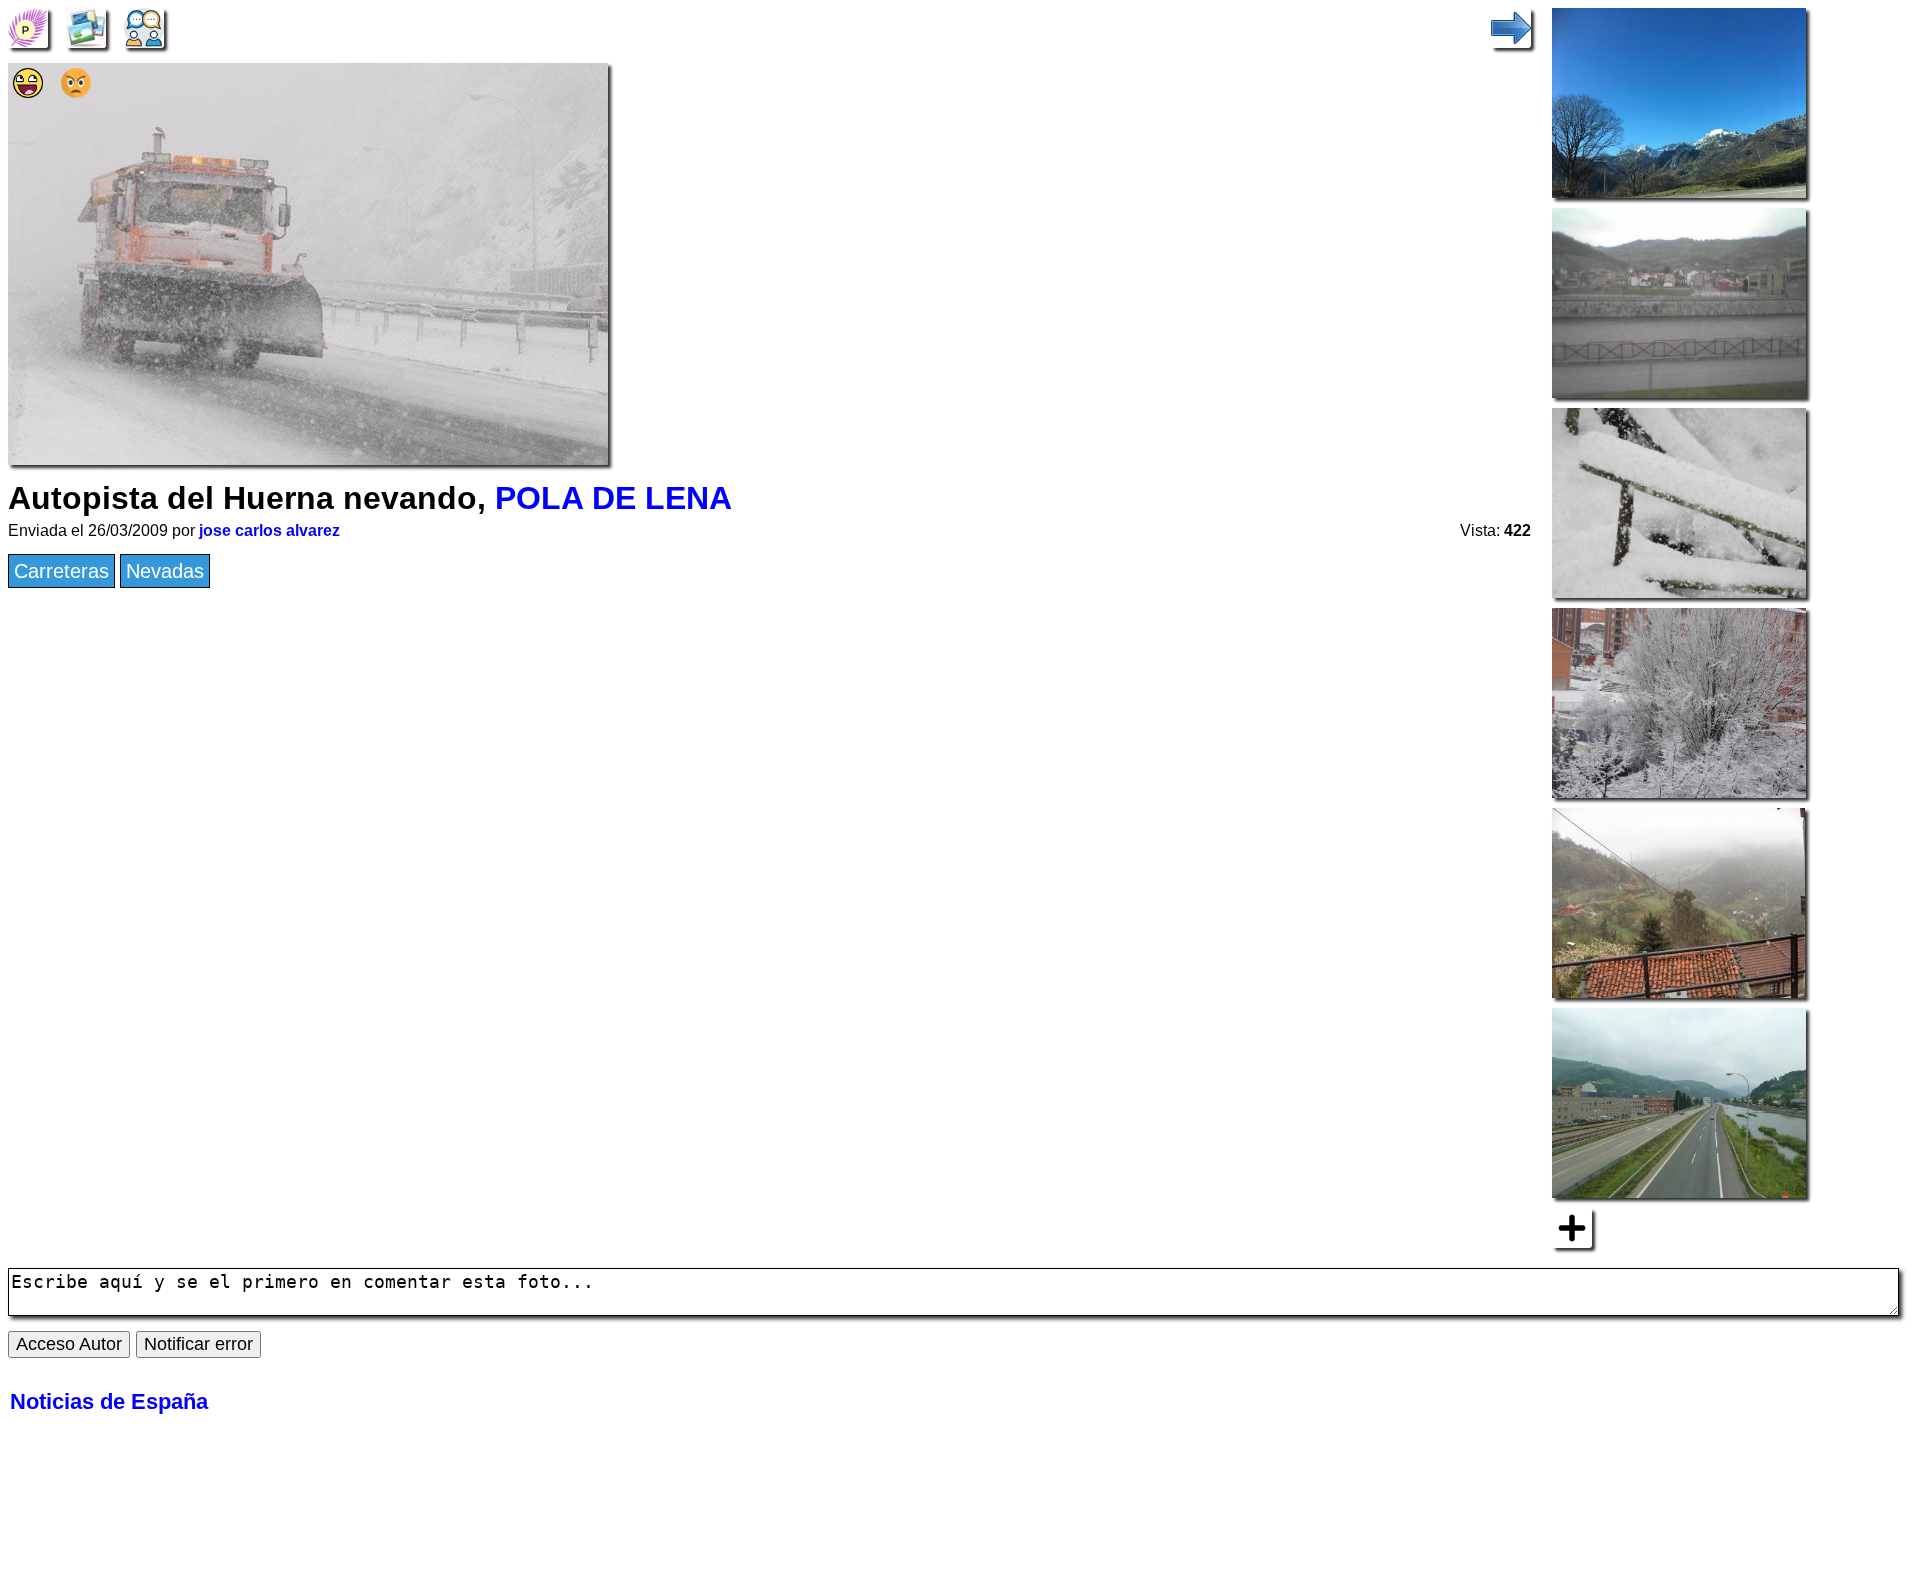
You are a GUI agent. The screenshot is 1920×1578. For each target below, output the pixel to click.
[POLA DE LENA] (28, 26)
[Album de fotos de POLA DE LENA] (86, 26)
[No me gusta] (76, 91)
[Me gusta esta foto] (28, 91)
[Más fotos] (1572, 1226)
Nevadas (165, 571)
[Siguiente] (1511, 26)
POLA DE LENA (613, 498)
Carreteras (61, 571)
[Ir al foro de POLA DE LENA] (144, 26)
